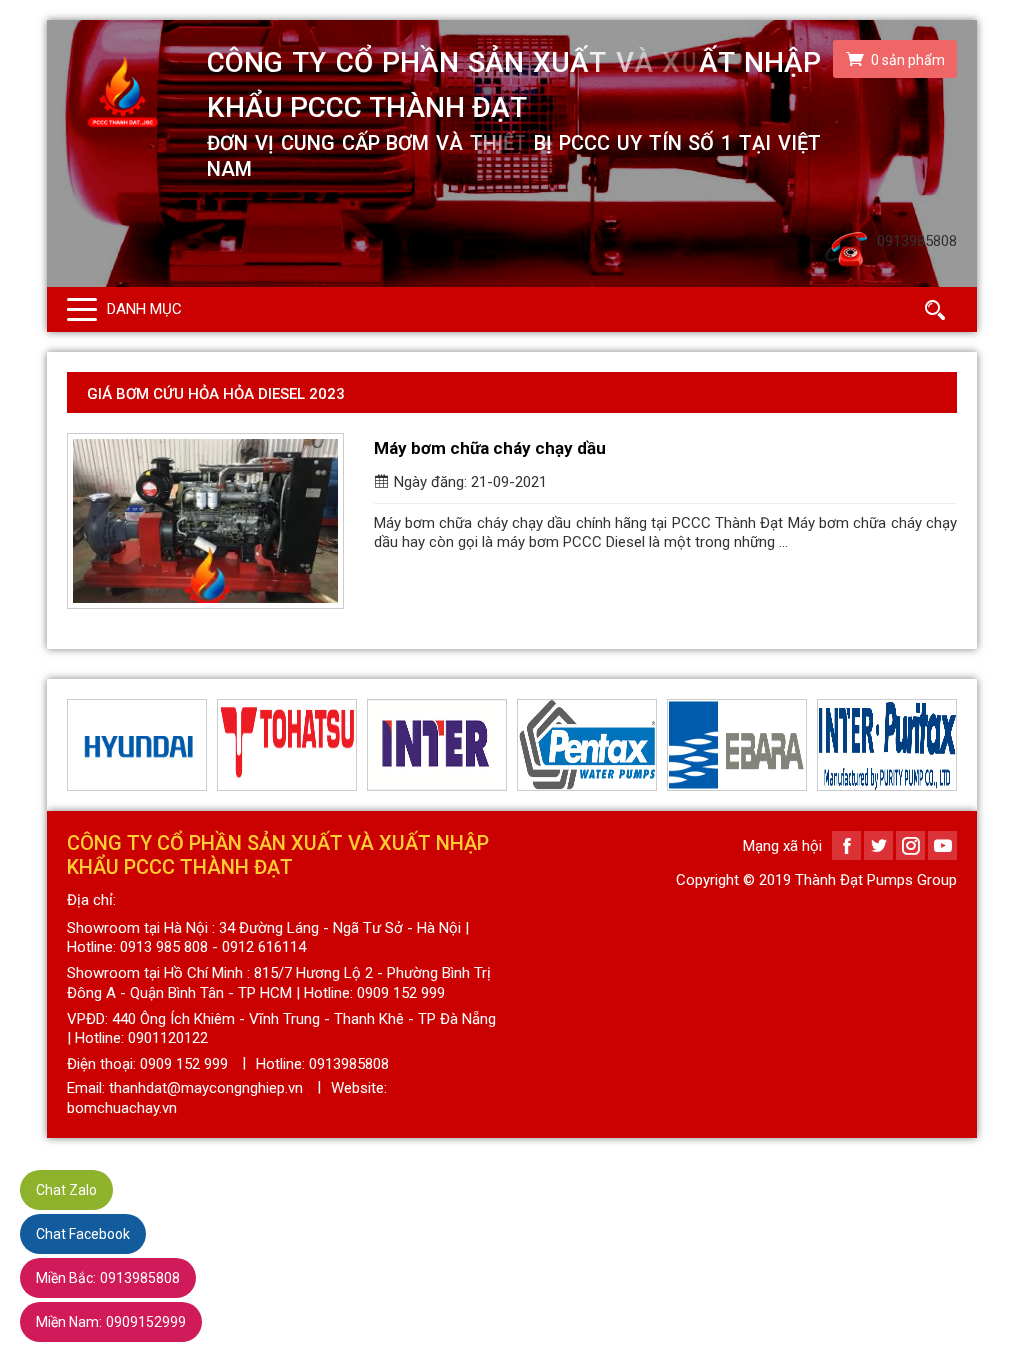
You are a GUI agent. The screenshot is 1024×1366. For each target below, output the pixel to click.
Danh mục (144, 309)
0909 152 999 (184, 1064)
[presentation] (79, 745)
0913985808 (108, 1278)
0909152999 (111, 1322)
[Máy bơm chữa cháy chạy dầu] (205, 521)
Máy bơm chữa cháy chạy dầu (490, 448)
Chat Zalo (66, 1190)
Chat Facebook (83, 1234)
